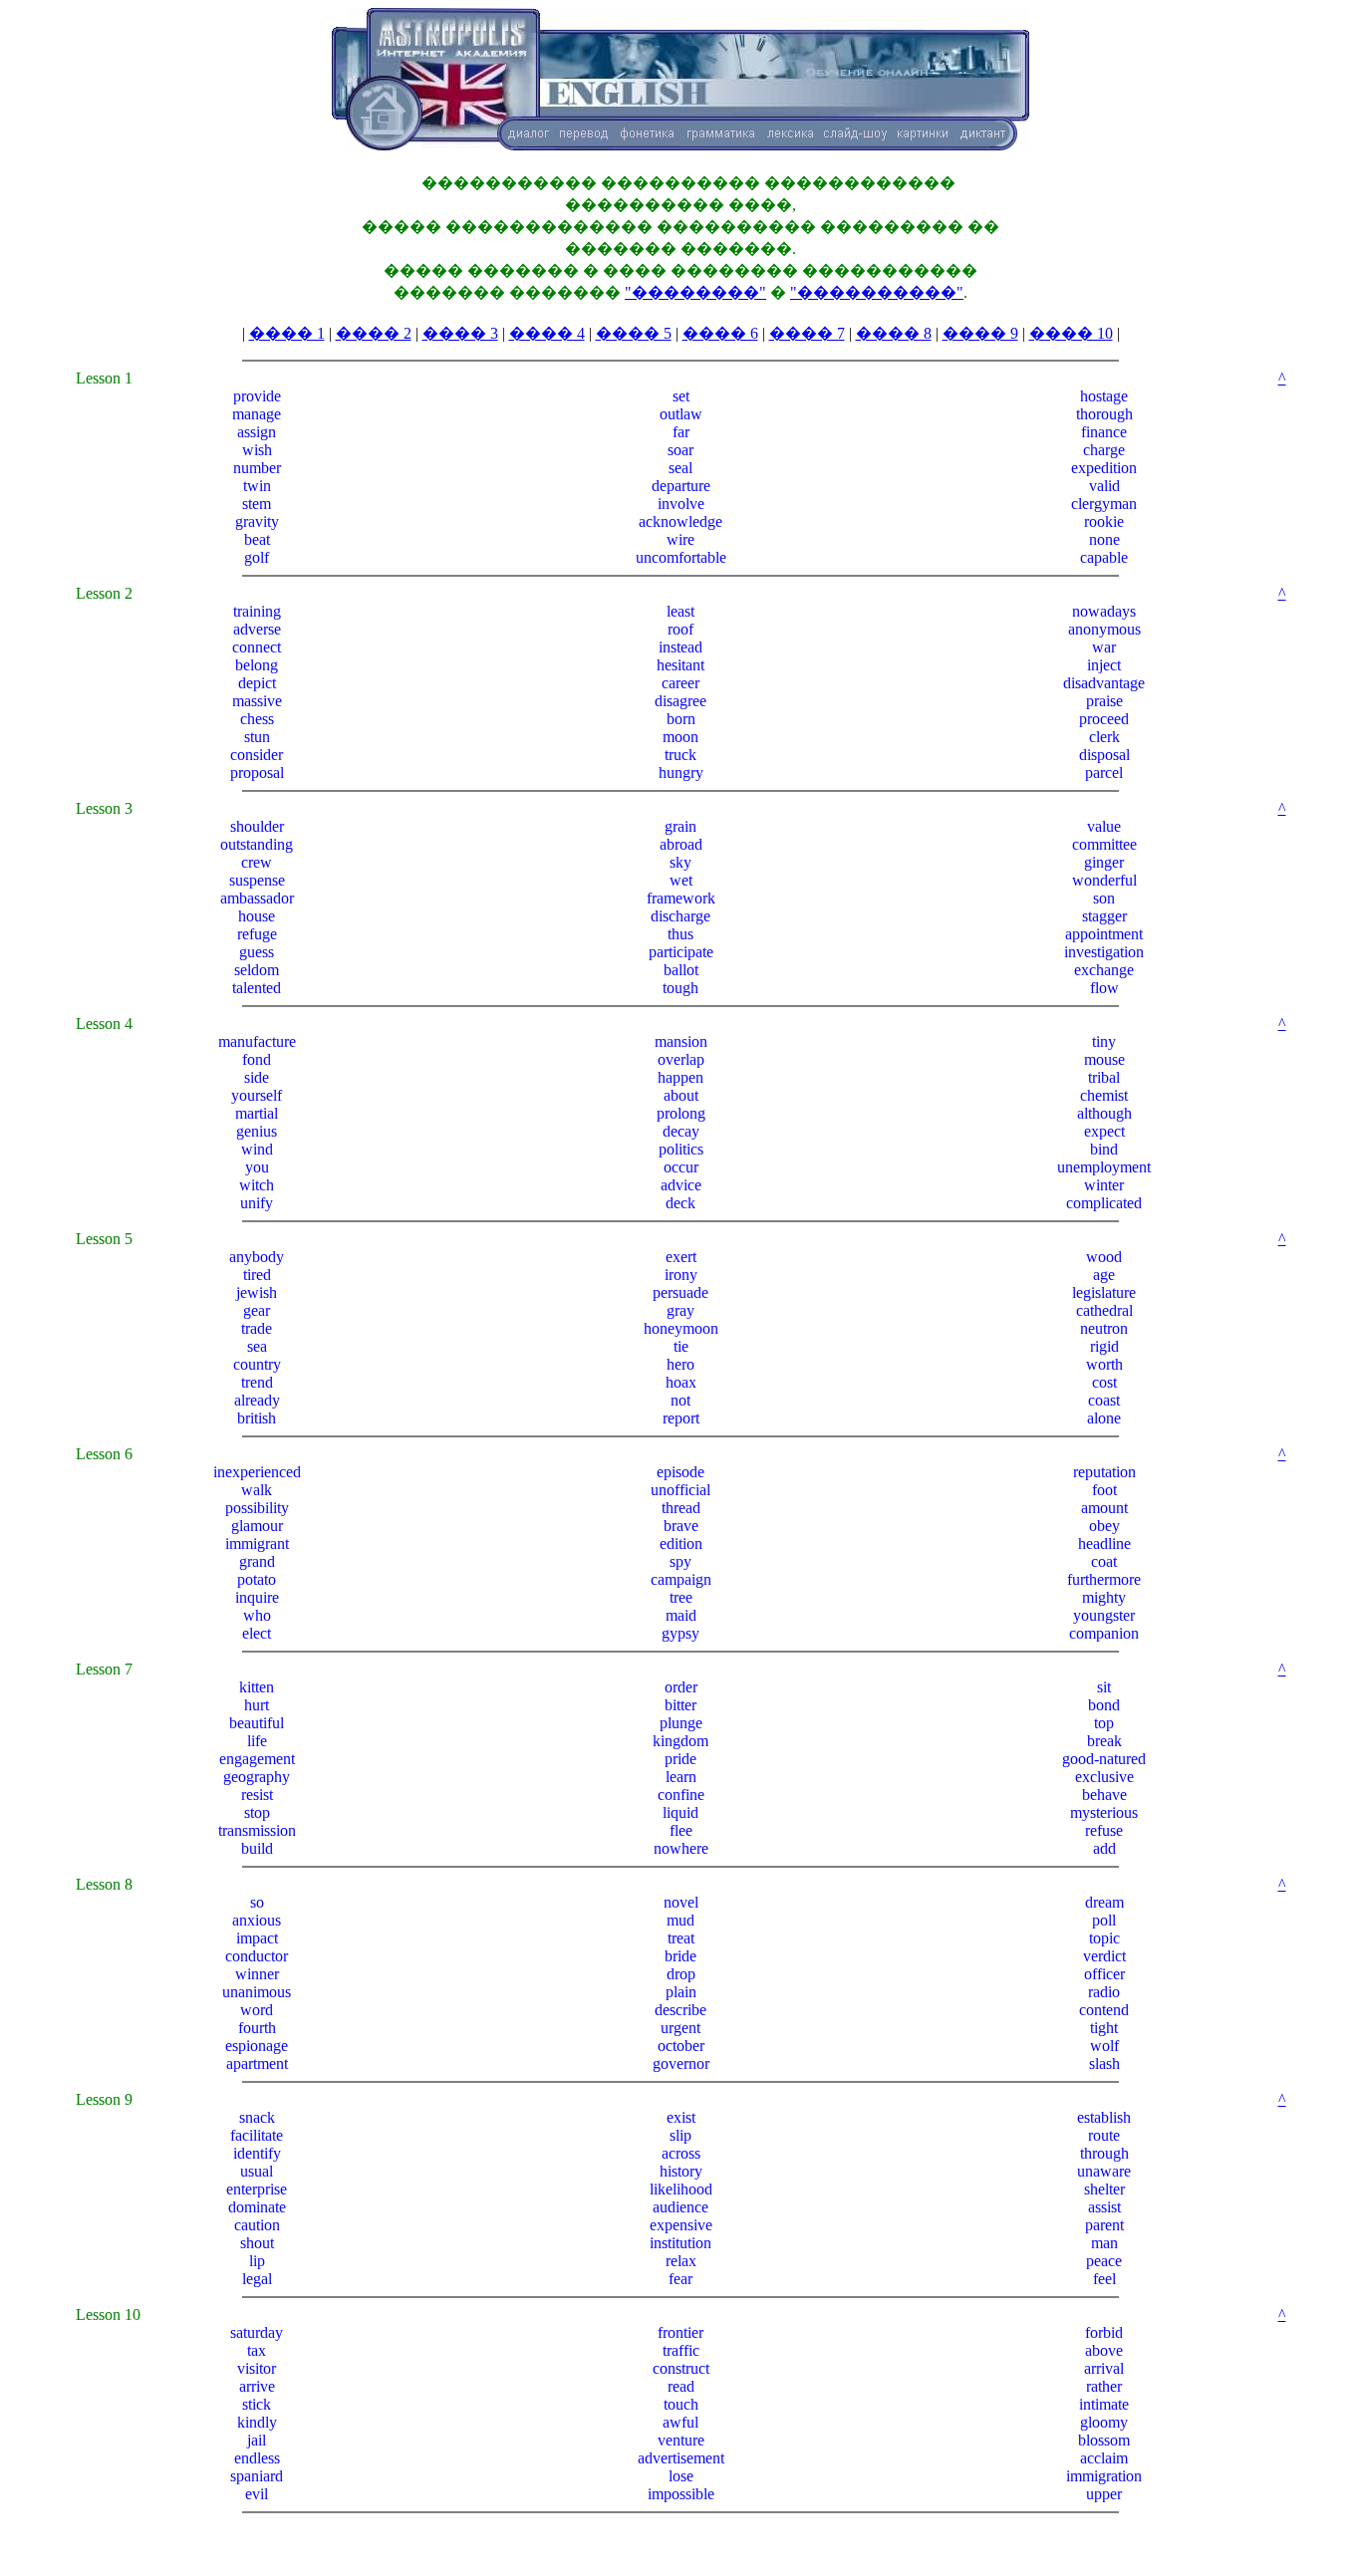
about (681, 1095)
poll (1104, 1920)
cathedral (1104, 1310)
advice (681, 1185)
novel (681, 1902)
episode (680, 1472)
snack (257, 2117)
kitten (257, 1687)
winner (257, 1974)
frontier (680, 2332)
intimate (1104, 2404)
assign (257, 432)
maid (681, 1615)
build (257, 1848)
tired (257, 1275)
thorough (1104, 414)
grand (257, 1561)
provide (257, 396)
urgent (680, 2028)
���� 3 (460, 333)
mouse (1104, 1059)
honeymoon (681, 1328)
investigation (1104, 952)
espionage (257, 2046)
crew (257, 862)
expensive (681, 2225)
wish (257, 450)
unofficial (680, 1490)
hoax (681, 1382)
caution (257, 2225)
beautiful (257, 1723)
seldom (257, 970)
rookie (1104, 521)
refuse (1104, 1830)
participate (681, 952)
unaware (1104, 2171)
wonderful (1104, 880)
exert (681, 1257)
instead (680, 647)
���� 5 (634, 333)
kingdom (680, 1741)
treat (681, 1938)
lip (257, 2261)
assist (1104, 2207)
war (1104, 647)
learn (681, 1777)
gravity (257, 521)
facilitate (257, 2135)
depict (257, 683)
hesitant (680, 665)
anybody (257, 1257)
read (681, 2386)
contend (1104, 2010)
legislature (1104, 1292)
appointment (1104, 934)
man (1104, 2243)
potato (257, 1579)
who (257, 1615)
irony (681, 1275)
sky (680, 862)
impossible (681, 2494)
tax (257, 2350)
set (681, 396)
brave (681, 1526)
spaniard (257, 2476)
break (1104, 1741)
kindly (257, 2422)
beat (257, 539)
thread (681, 1508)
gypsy (680, 1633)
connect (257, 647)
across (681, 2153)
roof (680, 629)
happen (680, 1077)
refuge (257, 934)
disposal (1104, 755)
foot (1104, 1490)
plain (681, 1992)
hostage (1104, 396)
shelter (1104, 2189)
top (1104, 1723)
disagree (680, 701)
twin (257, 486)
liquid (680, 1812)
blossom (1104, 2440)
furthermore (1104, 1579)
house (257, 916)
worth (1104, 1364)
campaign (681, 1579)
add (1104, 1848)
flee (681, 1830)
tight (1104, 2028)
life (257, 1741)
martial (257, 1113)
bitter (680, 1705)
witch (257, 1185)
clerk (1104, 737)
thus (680, 934)
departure (681, 486)
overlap (681, 1059)
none (1104, 539)
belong (257, 665)
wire (680, 539)
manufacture (257, 1041)
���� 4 (547, 333)
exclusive (1104, 1777)
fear (680, 2279)
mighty (1104, 1597)
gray (680, 1310)
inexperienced (257, 1472)
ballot (681, 970)
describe (680, 2010)
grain (680, 826)
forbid (1104, 2332)
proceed (1104, 719)
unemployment (1104, 1167)
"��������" (695, 292)
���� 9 (980, 333)
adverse (257, 629)
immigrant (257, 1544)
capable (1104, 557)
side (257, 1077)
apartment (257, 2063)
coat (1104, 1561)
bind (1104, 1149)
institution (680, 2243)
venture (681, 2440)
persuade (680, 1292)
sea (257, 1346)
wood (1104, 1257)
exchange (1104, 970)
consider (257, 755)
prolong (681, 1113)
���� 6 (720, 333)
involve (681, 504)
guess (257, 952)
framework (681, 898)
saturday (257, 2332)
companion (1104, 1633)
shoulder (257, 826)
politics (681, 1149)
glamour (257, 1526)
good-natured (1104, 1759)
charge (1104, 450)
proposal (257, 773)
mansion (681, 1041)
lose (681, 2476)
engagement (257, 1759)
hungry (681, 773)
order (681, 1687)
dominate (257, 2207)
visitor (257, 2368)
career (680, 683)
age (1104, 1275)
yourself (257, 1095)
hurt (257, 1705)
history (681, 2171)
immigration (1104, 2476)
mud (680, 1920)
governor (681, 2063)
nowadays (1104, 611)
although (1104, 1113)
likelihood (681, 2189)
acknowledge (680, 521)
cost (1104, 1382)
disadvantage (1104, 683)
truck (680, 755)
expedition (1104, 468)
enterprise (257, 2189)
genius (257, 1131)
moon (680, 737)
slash (1104, 2063)
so (257, 1902)
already (257, 1400)
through (1104, 2153)
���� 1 (287, 333)
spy (680, 1561)
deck (680, 1203)
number (257, 468)
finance (1104, 432)
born (681, 719)
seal (680, 468)
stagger (1104, 916)
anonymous (1104, 629)
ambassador (257, 898)
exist (681, 2117)
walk (257, 1490)
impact (257, 1938)
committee (1104, 844)
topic (1104, 1938)
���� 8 (894, 333)
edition (681, 1544)
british (257, 1418)
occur (681, 1167)
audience (680, 2207)
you (257, 1167)
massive (257, 701)
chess (257, 719)
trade (257, 1328)
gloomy (1104, 2422)
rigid (1104, 1346)
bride (680, 1956)
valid (1104, 486)
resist (257, 1795)
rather (1104, 2386)
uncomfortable (681, 557)
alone (1104, 1418)
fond (257, 1059)
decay (681, 1131)
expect (1104, 1131)
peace (1104, 2261)
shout (257, 2243)
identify (257, 2153)
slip (680, 2135)
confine (681, 1795)
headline (1104, 1544)
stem (257, 504)
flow (1104, 988)
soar (680, 450)
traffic (681, 2350)
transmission (257, 1830)
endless (257, 2458)
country (257, 1364)
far (681, 432)
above (1104, 2350)
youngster (1104, 1615)
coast (1104, 1400)
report (681, 1418)
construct (681, 2368)
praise (1104, 701)
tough (680, 988)
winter (1104, 1185)
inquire (257, 1597)
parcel (1104, 773)
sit (1104, 1687)
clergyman (1104, 504)
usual (257, 2171)
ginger (1104, 862)
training (257, 611)
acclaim (1104, 2458)
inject (1104, 665)
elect (257, 1633)
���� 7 (807, 333)
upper (1104, 2494)
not (680, 1400)
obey (1104, 1526)
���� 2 (374, 333)
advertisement (681, 2458)
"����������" (877, 292)
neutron (1104, 1328)
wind (257, 1149)
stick (257, 2404)
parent (1104, 2225)
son (1104, 898)
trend (257, 1382)
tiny (1104, 1041)
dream (1104, 1902)
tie (681, 1346)
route (1104, 2135)
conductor (257, 1956)
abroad (681, 844)
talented (257, 988)
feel (1104, 2279)
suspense (257, 880)
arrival (1104, 2368)
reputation (1104, 1472)
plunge (681, 1723)
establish (1104, 2117)
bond (1104, 1705)
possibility (257, 1508)
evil (257, 2494)
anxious (257, 1920)
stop (257, 1812)
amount (1104, 1508)
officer (1104, 1974)
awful (680, 2422)
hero (680, 1364)
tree (681, 1597)
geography (257, 1777)
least (680, 611)
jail (257, 2440)
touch (681, 2404)
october (681, 2046)
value (1104, 826)
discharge (680, 916)
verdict (1104, 1956)
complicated (1104, 1203)
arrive (257, 2386)
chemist (1104, 1095)
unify (257, 1203)
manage (257, 414)
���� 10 (1071, 333)
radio (1104, 1992)
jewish (257, 1292)
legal (257, 2279)
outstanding (257, 844)
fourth (257, 2028)
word (257, 2010)
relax (681, 2261)
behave (1104, 1795)
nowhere (681, 1848)
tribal (1104, 1077)
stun (257, 737)
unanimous (257, 1992)
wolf (1104, 2046)
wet (681, 880)
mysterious (1104, 1812)
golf (257, 557)
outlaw (681, 414)
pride (680, 1759)
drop (681, 1974)
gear (257, 1310)
